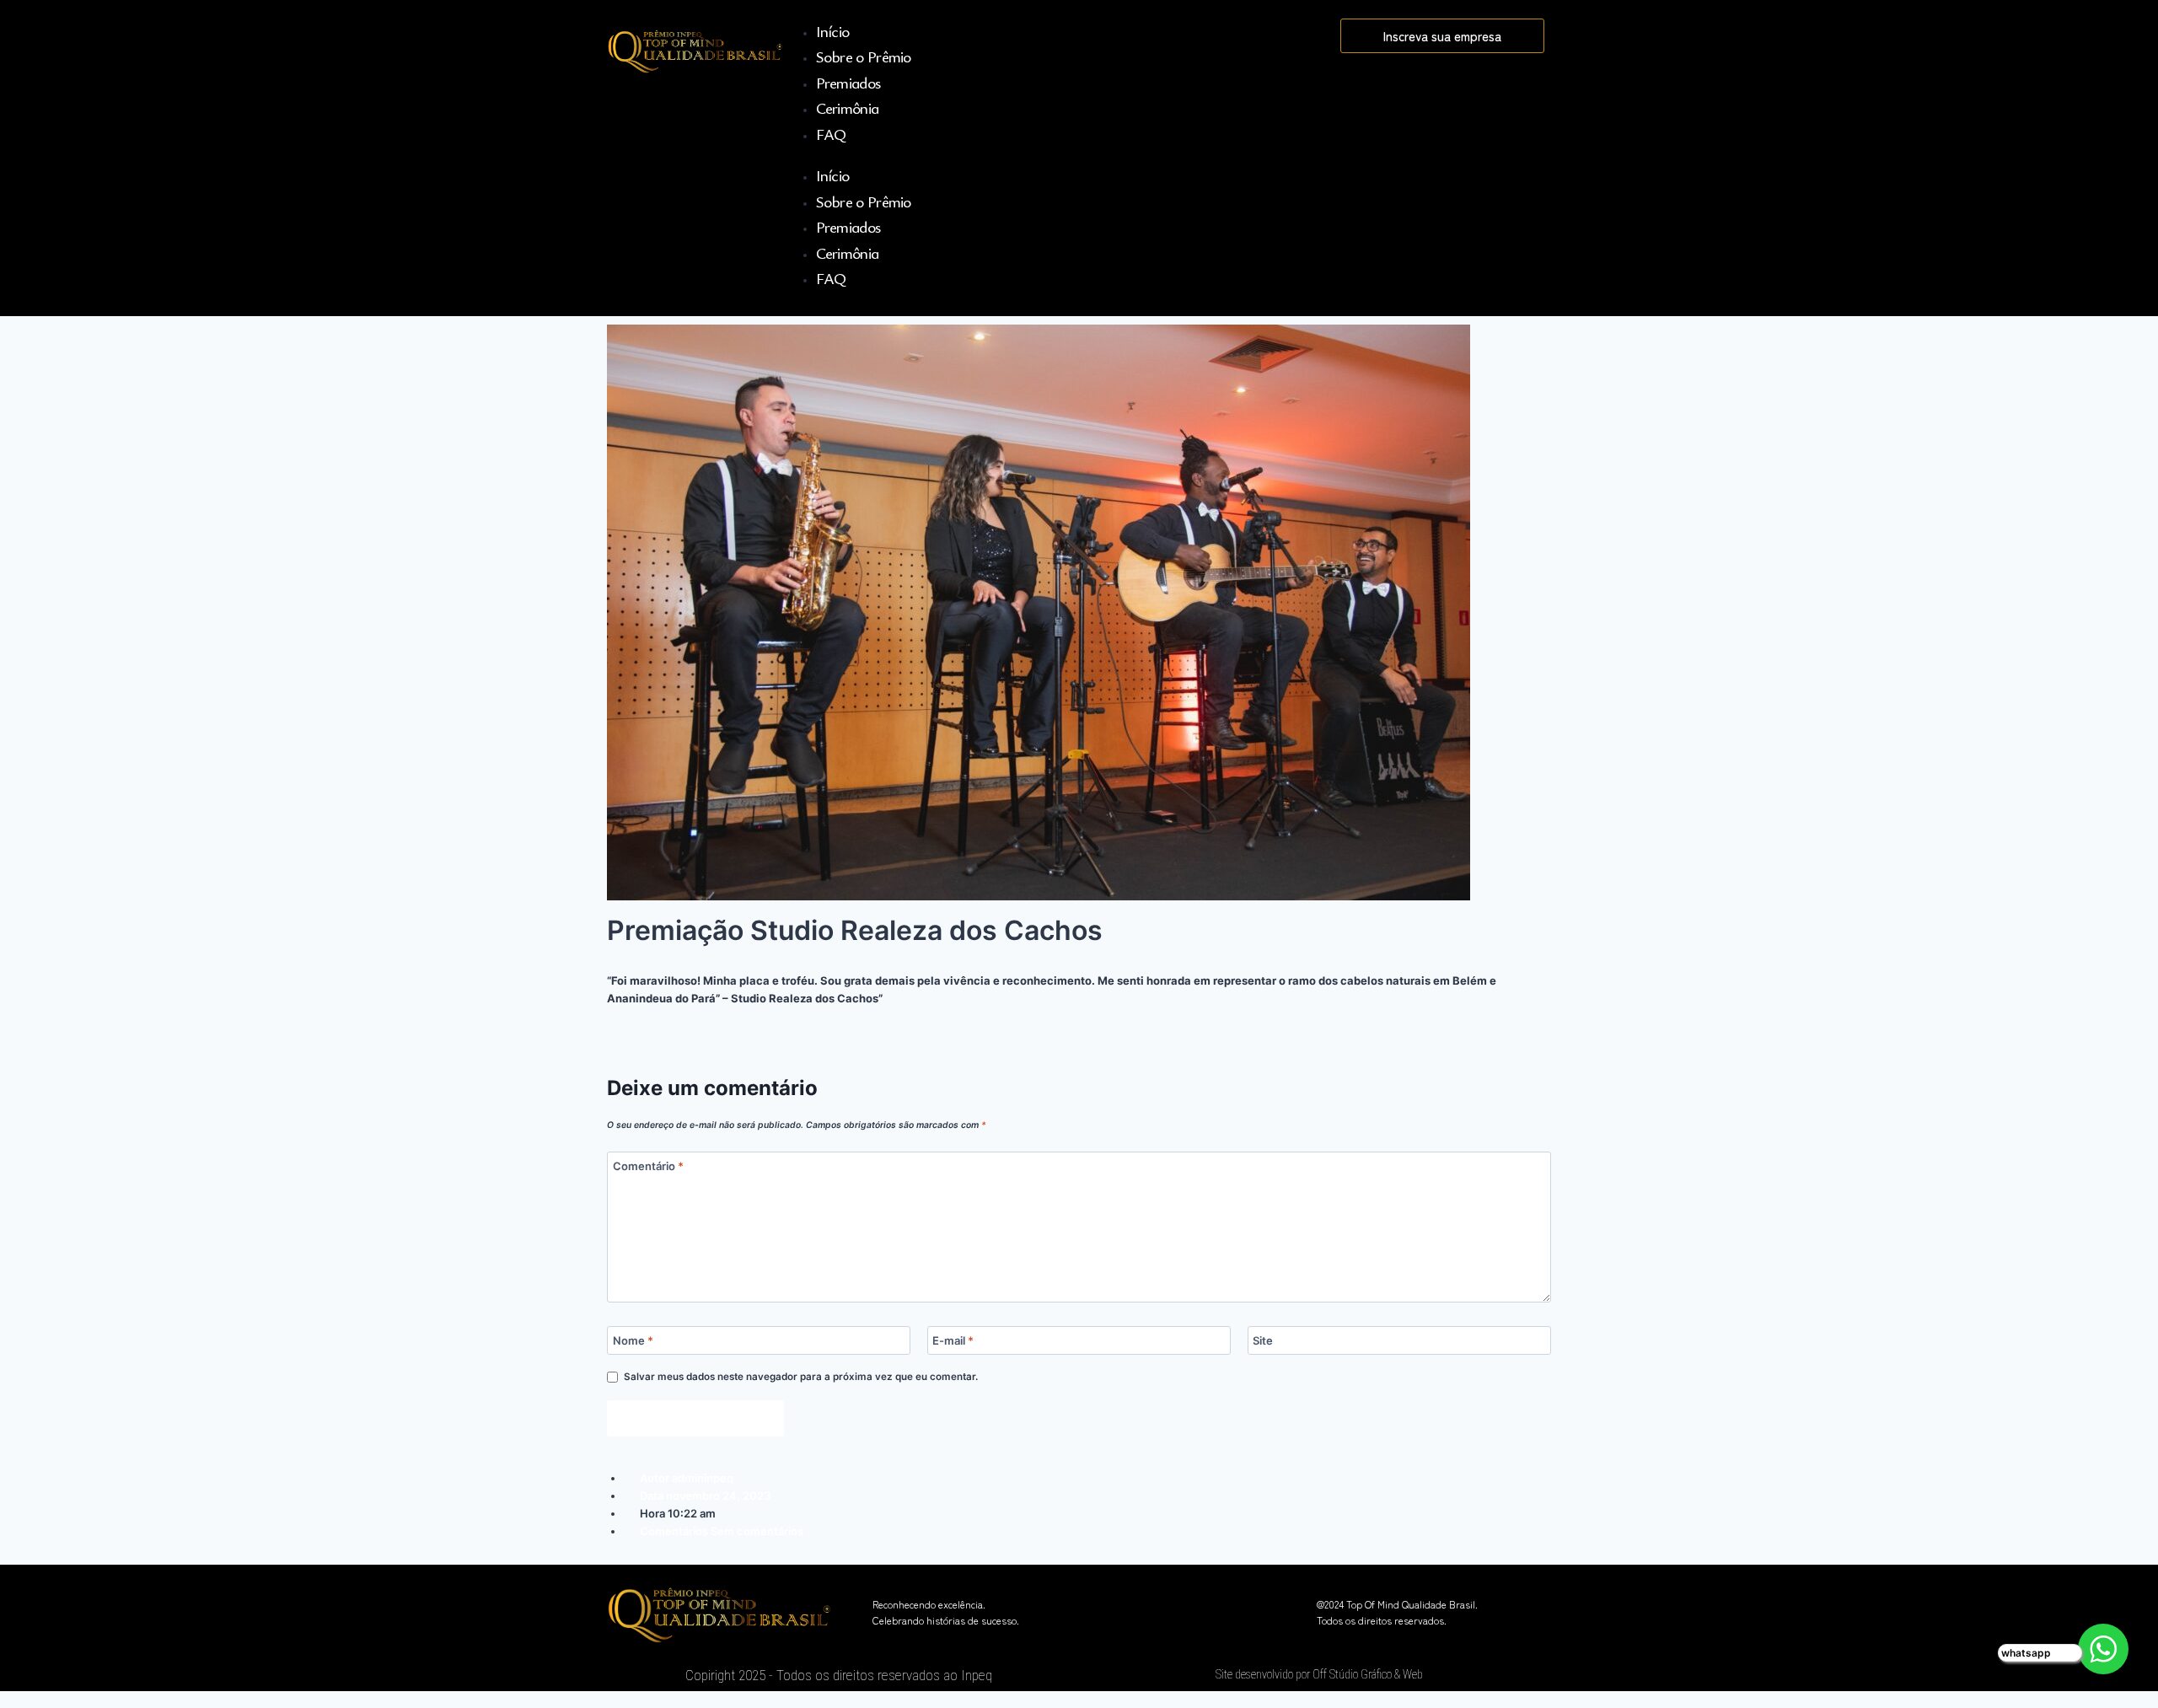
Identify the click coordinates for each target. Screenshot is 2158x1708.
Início (833, 31)
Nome (633, 1340)
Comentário (648, 1165)
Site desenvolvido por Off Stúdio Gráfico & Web (1319, 1674)
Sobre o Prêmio (864, 56)
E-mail (953, 1340)
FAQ (831, 134)
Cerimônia (848, 107)
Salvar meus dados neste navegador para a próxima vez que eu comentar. (801, 1377)
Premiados (848, 82)
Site (1263, 1340)
